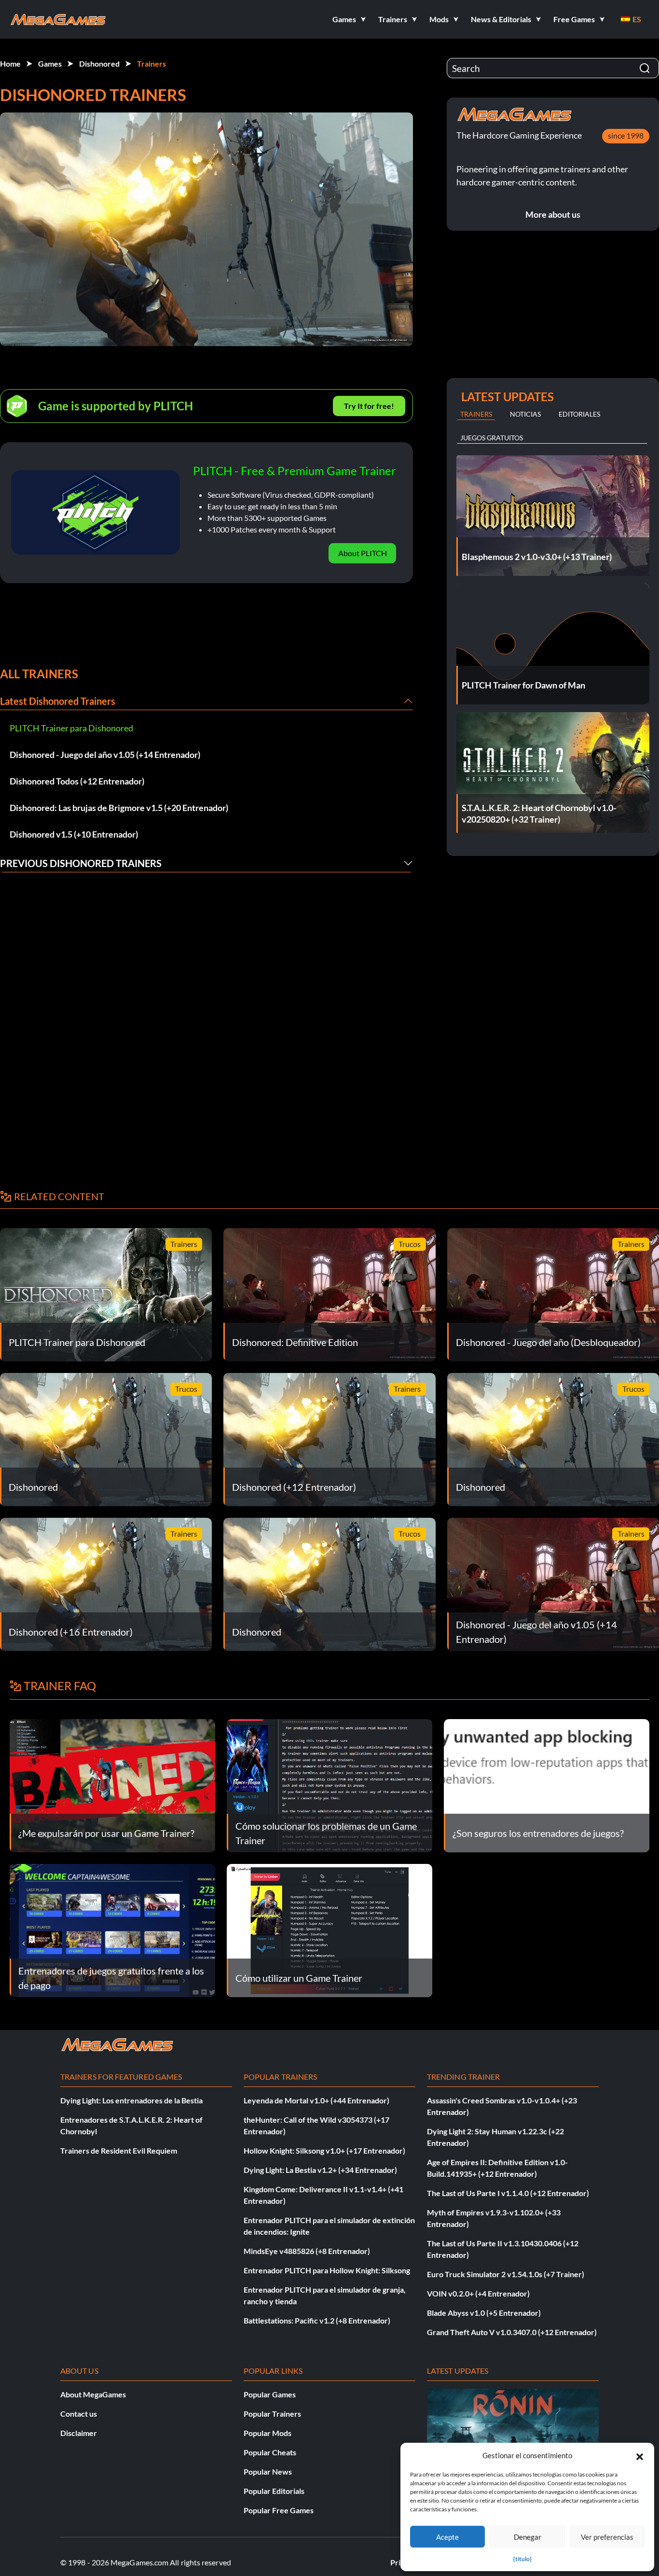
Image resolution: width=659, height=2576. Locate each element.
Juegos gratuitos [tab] (492, 438)
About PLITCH (363, 553)
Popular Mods (268, 2433)
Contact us (79, 2414)
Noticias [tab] (525, 414)
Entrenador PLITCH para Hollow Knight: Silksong (327, 2270)
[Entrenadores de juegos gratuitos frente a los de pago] (112, 1929)
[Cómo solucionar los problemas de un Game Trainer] (329, 1785)
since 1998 (626, 135)
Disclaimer (79, 2433)
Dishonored (99, 63)
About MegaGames (93, 2394)
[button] (640, 2455)
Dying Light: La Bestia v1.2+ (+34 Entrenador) (320, 2170)
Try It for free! (369, 406)
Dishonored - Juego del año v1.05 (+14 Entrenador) (105, 755)
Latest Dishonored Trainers (58, 701)
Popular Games (270, 2394)
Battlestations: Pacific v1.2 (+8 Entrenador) (317, 2320)
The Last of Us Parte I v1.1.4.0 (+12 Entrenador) (508, 2193)
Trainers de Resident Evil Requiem (119, 2150)
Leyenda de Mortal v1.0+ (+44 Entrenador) (316, 2100)
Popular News (268, 2471)
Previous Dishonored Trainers (81, 863)
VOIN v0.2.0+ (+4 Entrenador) (478, 2293)
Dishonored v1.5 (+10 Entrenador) (74, 834)
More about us (553, 214)
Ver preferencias (607, 2537)
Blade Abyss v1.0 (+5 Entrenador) (484, 2313)
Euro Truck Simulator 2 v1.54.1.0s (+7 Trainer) (506, 2274)
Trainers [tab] (476, 414)
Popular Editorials (274, 2491)
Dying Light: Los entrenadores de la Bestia (131, 2100)
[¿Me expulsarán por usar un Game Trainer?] (112, 1785)
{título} (522, 2559)
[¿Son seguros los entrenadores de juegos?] (547, 1785)
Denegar (528, 2537)
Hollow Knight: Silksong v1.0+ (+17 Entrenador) (324, 2150)
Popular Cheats (270, 2452)
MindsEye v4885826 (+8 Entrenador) (307, 2251)
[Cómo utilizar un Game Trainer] (329, 1929)
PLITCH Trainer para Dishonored (71, 728)
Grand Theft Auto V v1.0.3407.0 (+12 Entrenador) (512, 2332)
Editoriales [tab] (579, 414)
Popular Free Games (279, 2510)
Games (50, 63)
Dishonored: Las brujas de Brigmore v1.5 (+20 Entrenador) (119, 808)
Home (10, 63)
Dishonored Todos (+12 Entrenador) (77, 781)
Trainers (151, 63)
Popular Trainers (272, 2414)
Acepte (447, 2537)
